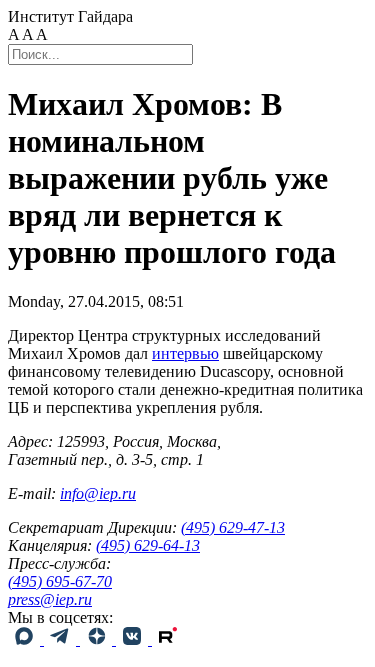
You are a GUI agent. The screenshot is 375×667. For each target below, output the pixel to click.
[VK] (134, 639)
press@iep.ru (50, 599)
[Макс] (26, 639)
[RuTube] (168, 639)
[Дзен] (98, 639)
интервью (185, 353)
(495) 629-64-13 (148, 545)
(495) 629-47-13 (233, 527)
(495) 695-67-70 (60, 581)
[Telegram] (62, 639)
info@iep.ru (98, 493)
